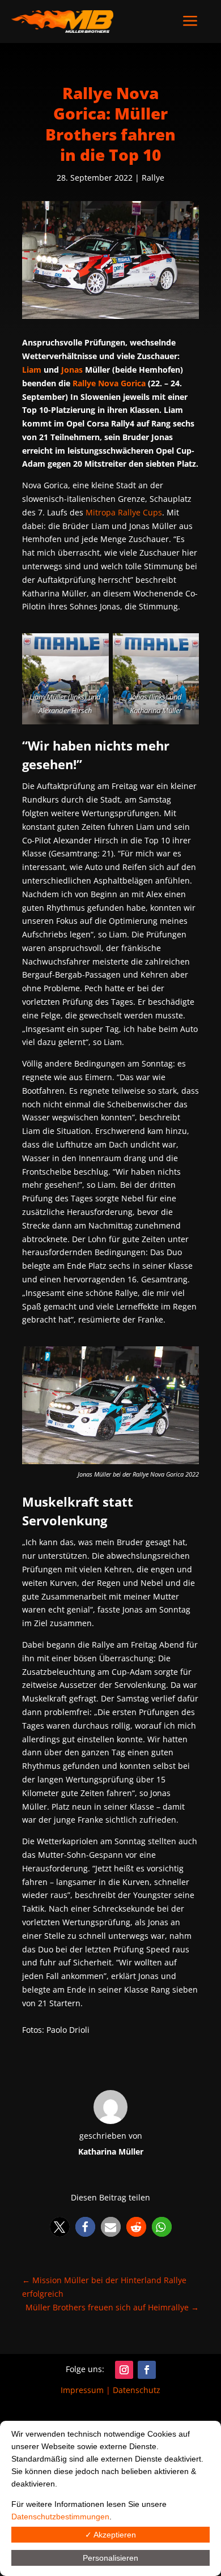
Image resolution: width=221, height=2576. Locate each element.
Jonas (72, 370)
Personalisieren (110, 2558)
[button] (60, 2227)
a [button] (190, 22)
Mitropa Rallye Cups (124, 512)
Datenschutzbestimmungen (60, 2517)
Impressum (82, 2390)
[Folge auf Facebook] (147, 2370)
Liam (32, 370)
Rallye (153, 178)
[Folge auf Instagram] (124, 2370)
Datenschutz (137, 2390)
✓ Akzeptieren (110, 2535)
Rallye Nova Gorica (109, 383)
